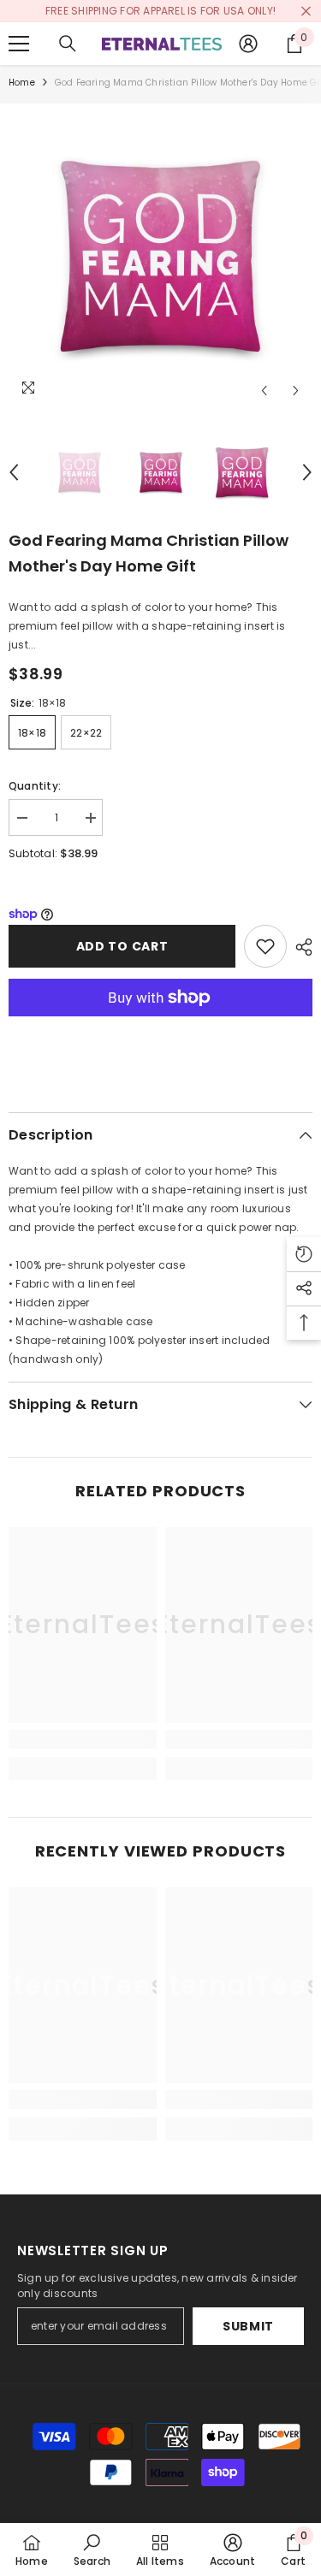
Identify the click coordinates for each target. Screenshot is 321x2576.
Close (306, 12)
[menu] (19, 44)
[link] (83, 1739)
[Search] (68, 44)
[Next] (296, 391)
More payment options (160, 1026)
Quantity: (35, 786)
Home (22, 83)
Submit (248, 2326)
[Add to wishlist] (265, 946)
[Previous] (264, 391)
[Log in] (248, 44)
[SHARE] (300, 947)
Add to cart (122, 946)
